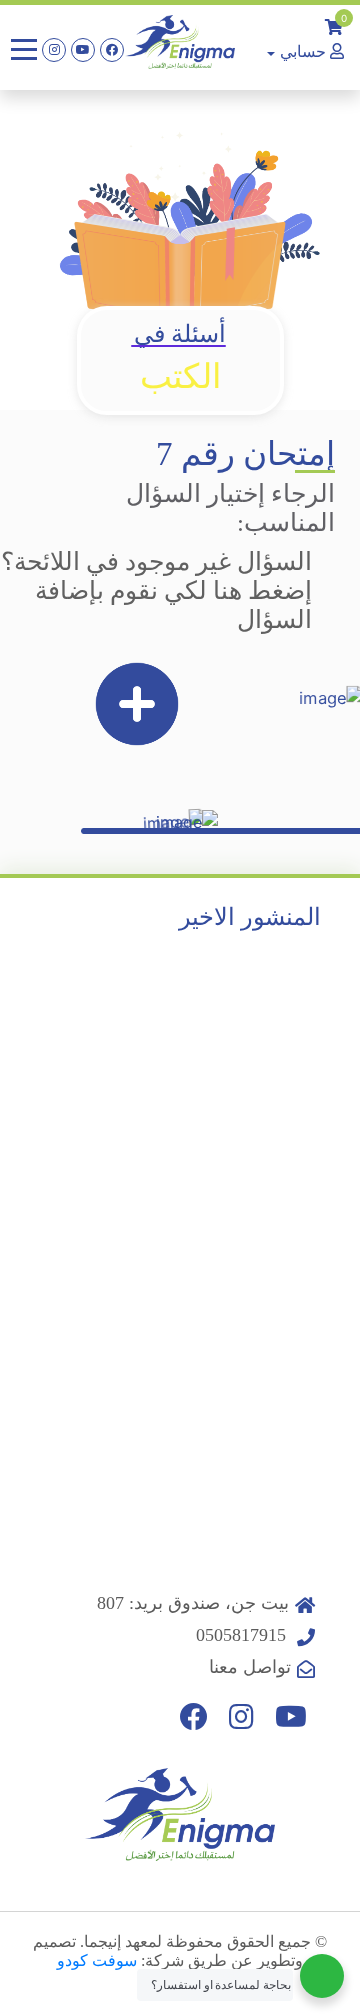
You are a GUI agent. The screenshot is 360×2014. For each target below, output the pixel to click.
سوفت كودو (97, 1960)
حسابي (303, 51)
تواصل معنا (250, 1667)
